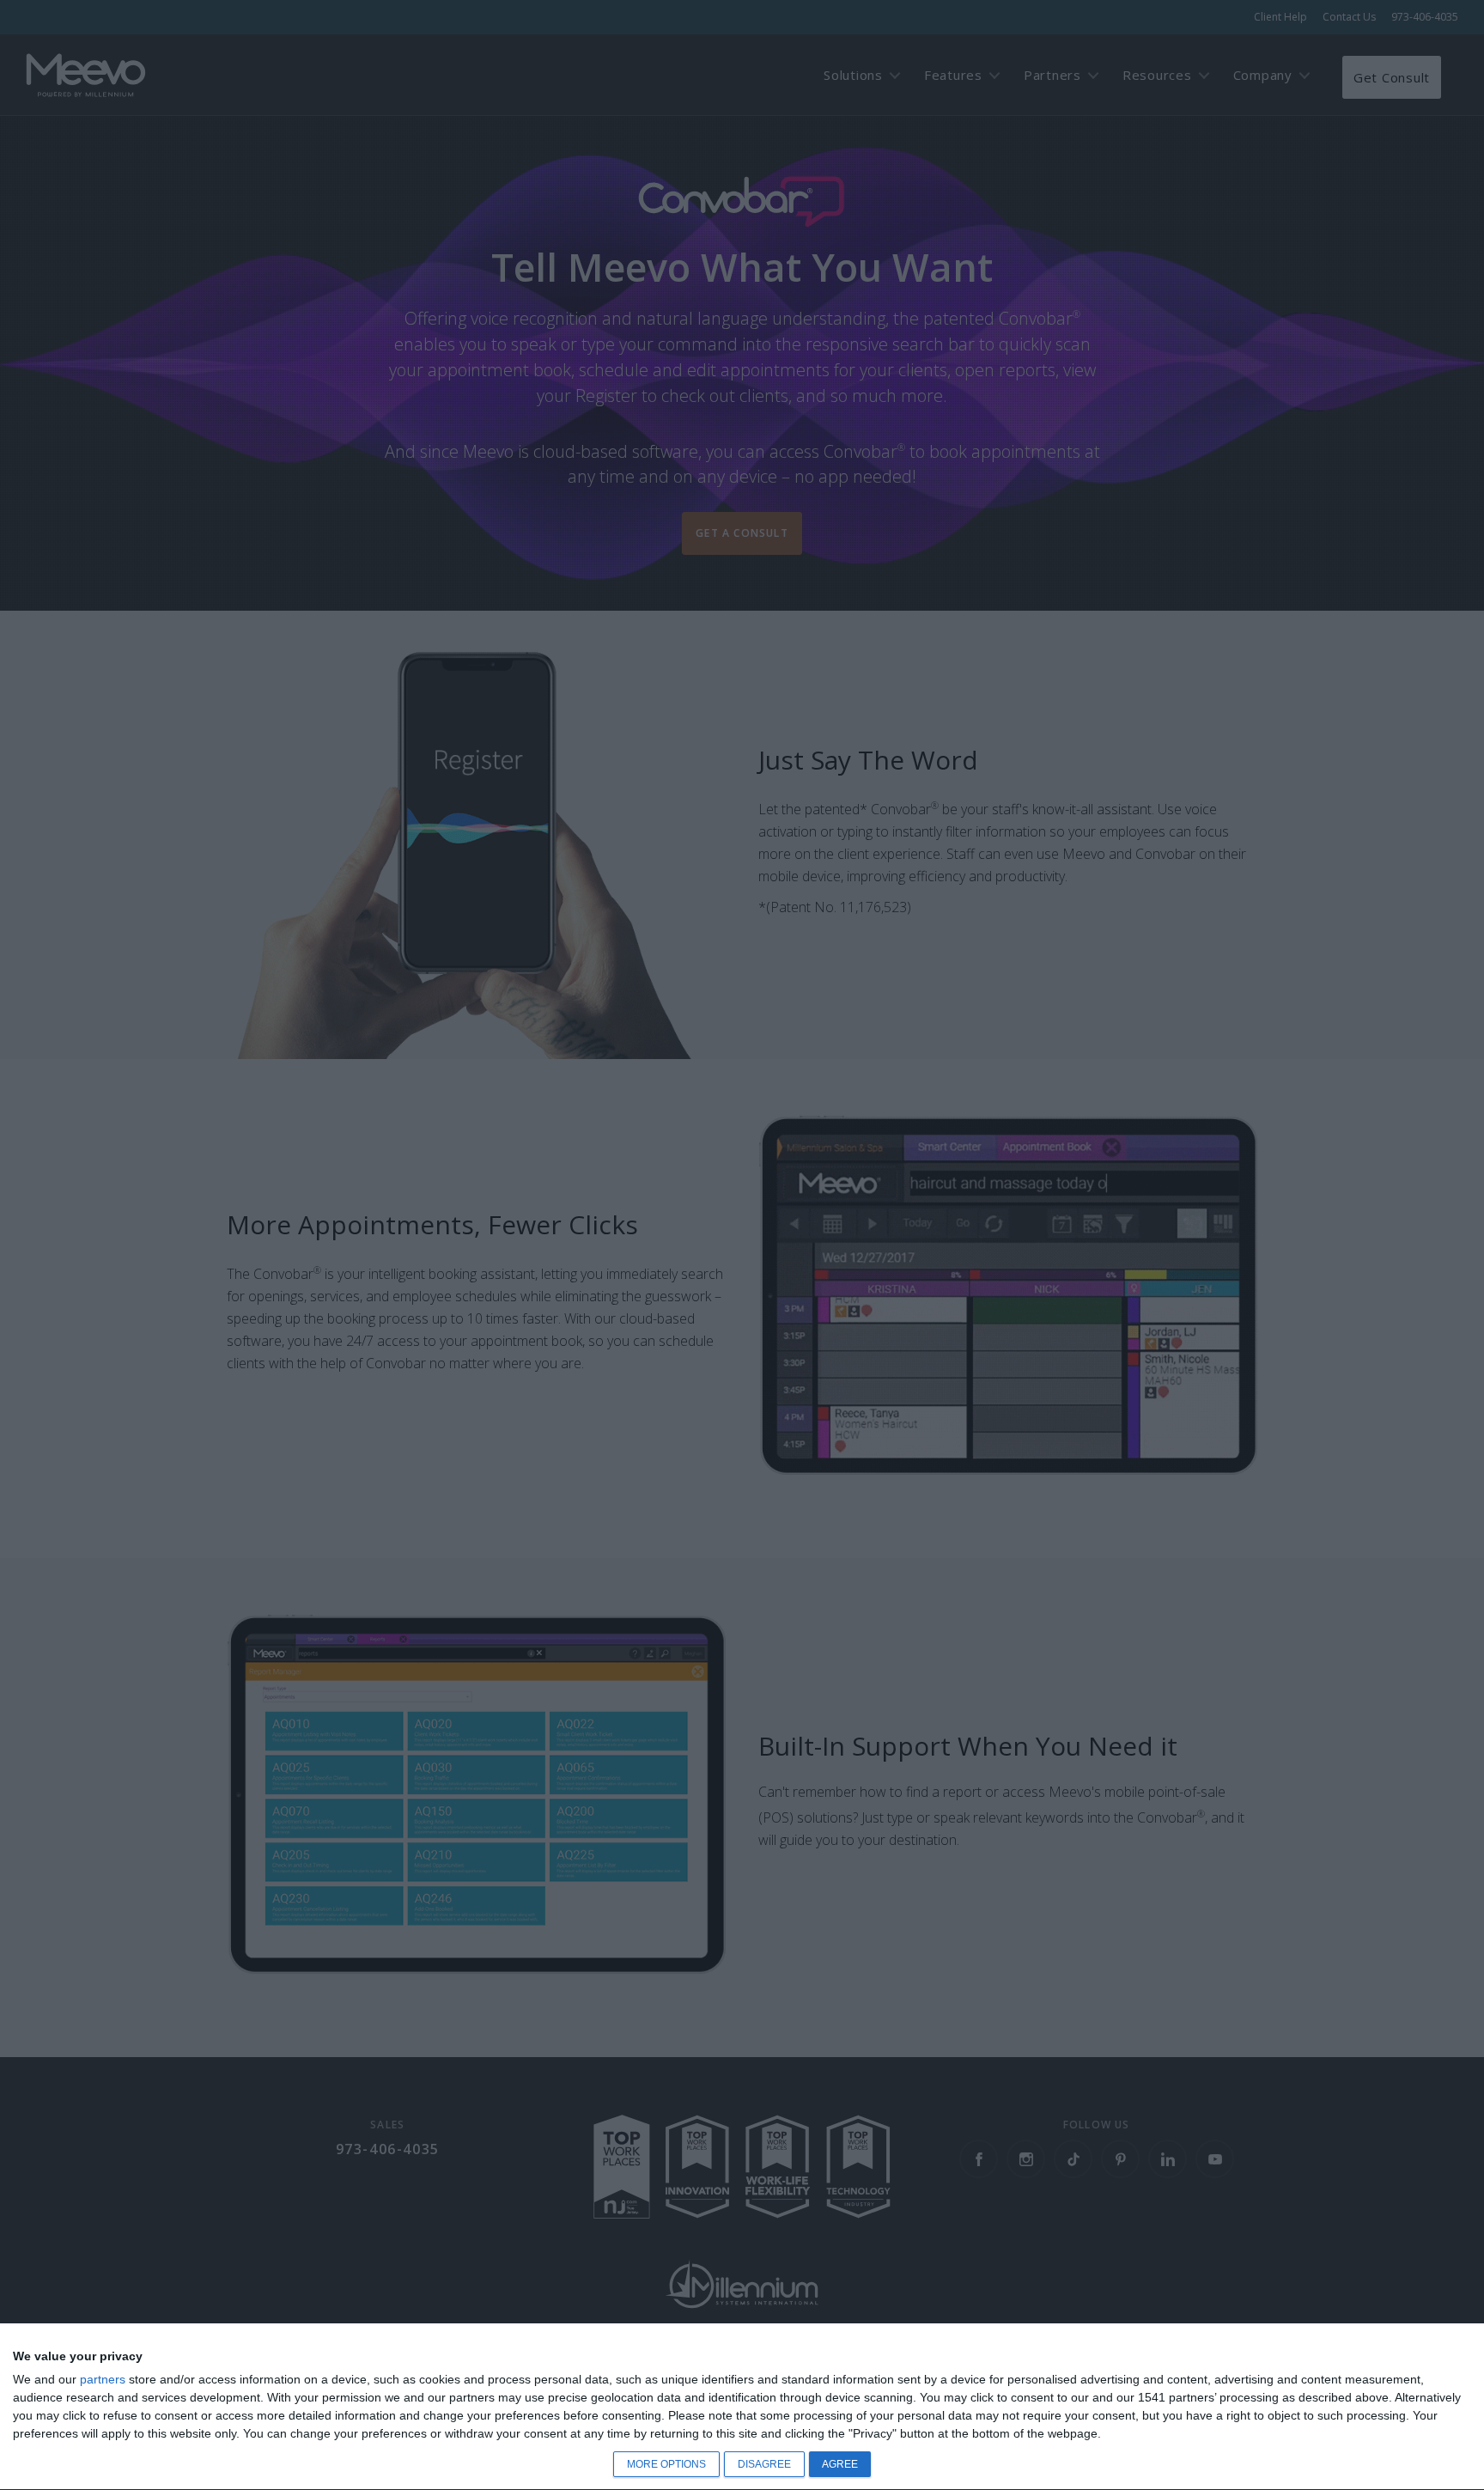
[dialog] (742, 2407)
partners (103, 2379)
